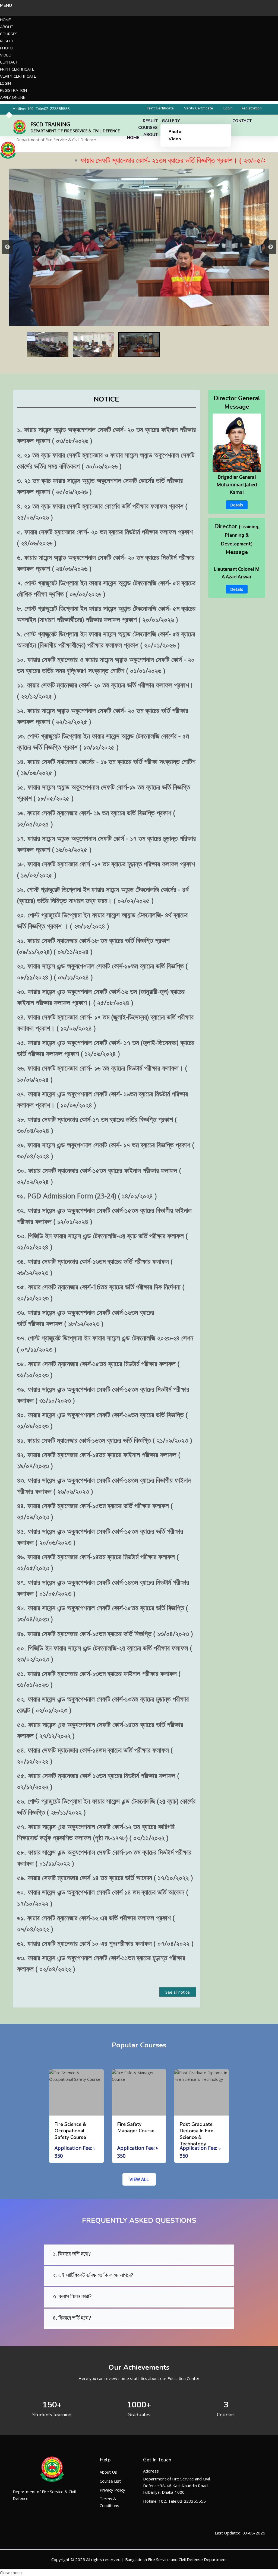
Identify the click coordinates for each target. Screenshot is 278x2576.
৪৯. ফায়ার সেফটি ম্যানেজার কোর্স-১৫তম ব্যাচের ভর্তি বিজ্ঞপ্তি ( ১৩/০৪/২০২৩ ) (105, 1633)
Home (5, 20)
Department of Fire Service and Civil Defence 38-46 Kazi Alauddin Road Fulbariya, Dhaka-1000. (176, 2485)
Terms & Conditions (109, 2502)
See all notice (178, 1992)
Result (7, 41)
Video (6, 55)
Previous (7, 247)
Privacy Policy (112, 2490)
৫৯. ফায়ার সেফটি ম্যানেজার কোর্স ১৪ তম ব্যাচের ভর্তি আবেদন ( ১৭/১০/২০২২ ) (105, 1877)
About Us (108, 2472)
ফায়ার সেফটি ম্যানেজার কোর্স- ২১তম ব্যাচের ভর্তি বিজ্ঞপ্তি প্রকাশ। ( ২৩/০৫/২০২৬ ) (131, 160)
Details (237, 505)
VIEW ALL (139, 2179)
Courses (9, 34)
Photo (6, 48)
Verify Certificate (18, 76)
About (7, 27)
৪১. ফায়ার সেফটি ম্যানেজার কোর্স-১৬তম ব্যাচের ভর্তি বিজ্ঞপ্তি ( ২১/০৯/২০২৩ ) (105, 1440)
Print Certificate (17, 69)
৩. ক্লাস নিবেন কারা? (72, 2296)
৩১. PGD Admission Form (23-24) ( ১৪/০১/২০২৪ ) (87, 1196)
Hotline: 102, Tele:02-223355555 (41, 109)
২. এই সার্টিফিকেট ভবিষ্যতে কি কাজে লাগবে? (93, 2275)
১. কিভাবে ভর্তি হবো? (72, 2254)
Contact (9, 62)
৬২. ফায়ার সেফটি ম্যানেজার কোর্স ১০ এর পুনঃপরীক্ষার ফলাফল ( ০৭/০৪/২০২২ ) (105, 1943)
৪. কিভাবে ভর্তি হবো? (72, 2318)
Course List (110, 2481)
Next (271, 247)
